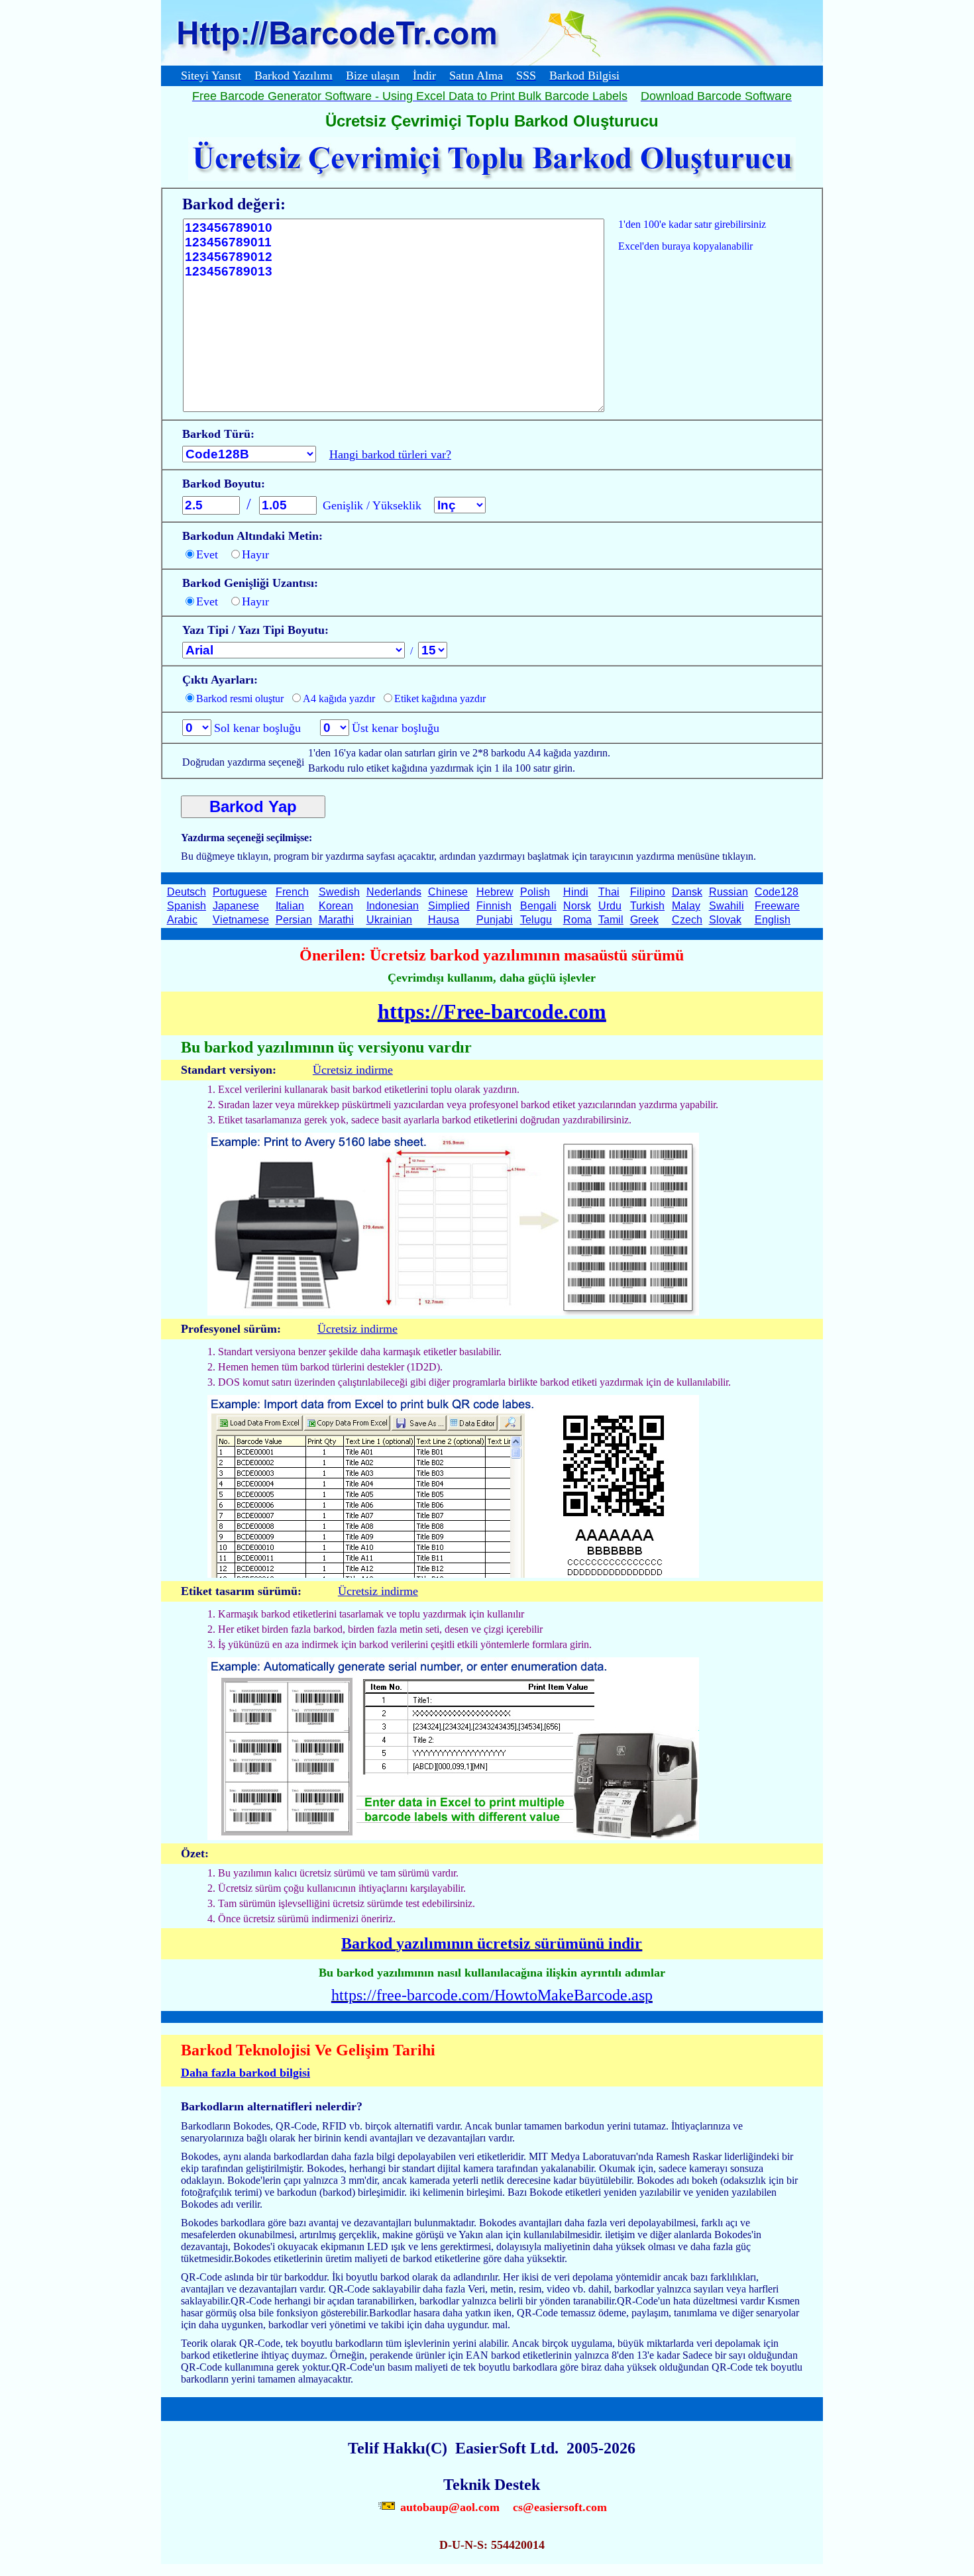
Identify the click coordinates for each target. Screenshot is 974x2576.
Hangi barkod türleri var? (390, 454)
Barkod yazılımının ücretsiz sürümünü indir (492, 1943)
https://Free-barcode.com (492, 1011)
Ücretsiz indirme (353, 1070)
